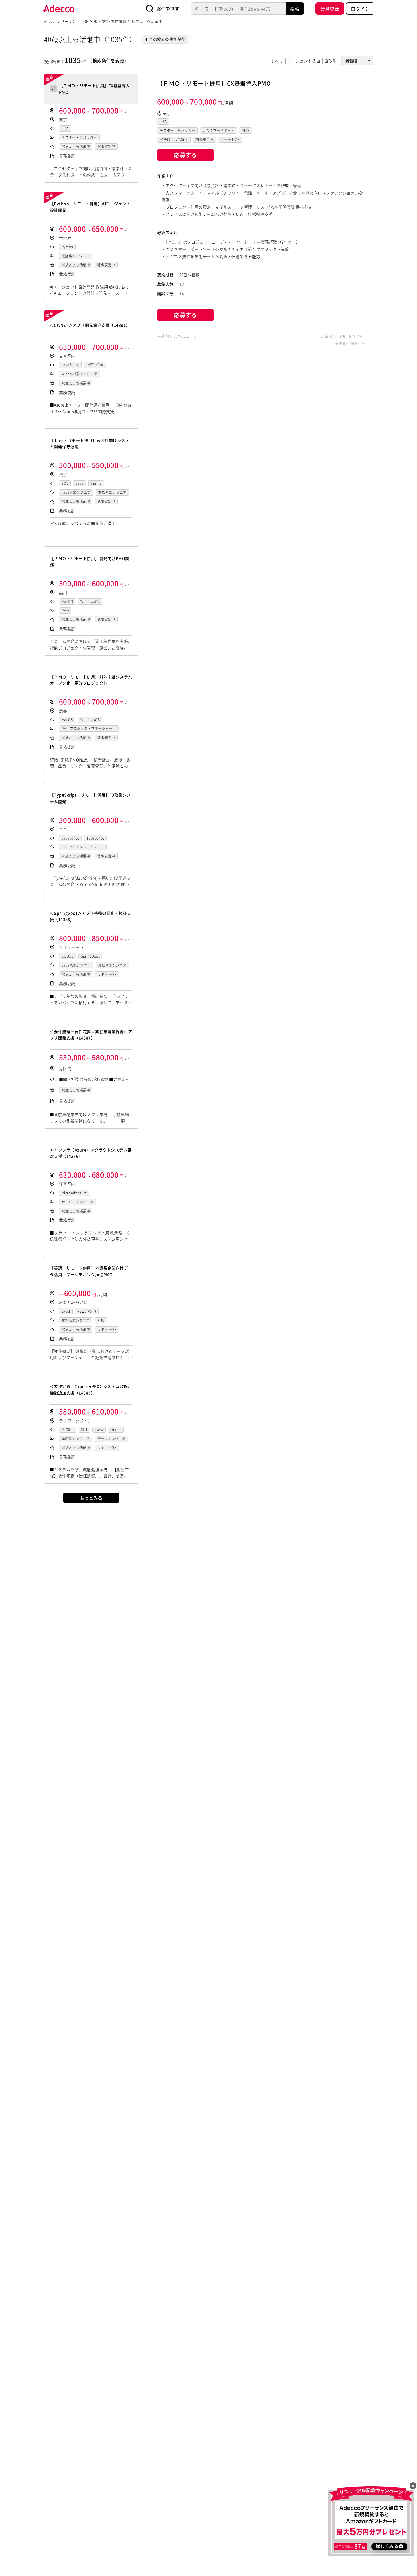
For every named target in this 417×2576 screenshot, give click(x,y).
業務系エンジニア (76, 256)
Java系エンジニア (76, 492)
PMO (65, 611)
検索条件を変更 (108, 60)
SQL (65, 483)
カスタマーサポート (218, 131)
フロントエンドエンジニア (83, 847)
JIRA (65, 129)
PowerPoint (87, 1311)
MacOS (67, 601)
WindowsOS (90, 601)
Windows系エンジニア (79, 374)
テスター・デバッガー (79, 137)
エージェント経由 (304, 61)
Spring (96, 483)
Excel (66, 1311)
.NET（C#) (95, 365)
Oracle (116, 1430)
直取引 (331, 61)
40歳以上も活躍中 (76, 146)
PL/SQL (68, 1430)
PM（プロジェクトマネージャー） (89, 729)
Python (67, 247)
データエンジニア (111, 1439)
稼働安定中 (106, 146)
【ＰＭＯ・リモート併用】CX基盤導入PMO (214, 83)
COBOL (68, 956)
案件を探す (168, 9)
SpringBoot (90, 956)
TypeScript (95, 838)
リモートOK (107, 974)
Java (79, 483)
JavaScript (70, 365)
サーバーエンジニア (77, 1202)
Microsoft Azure (74, 1193)
